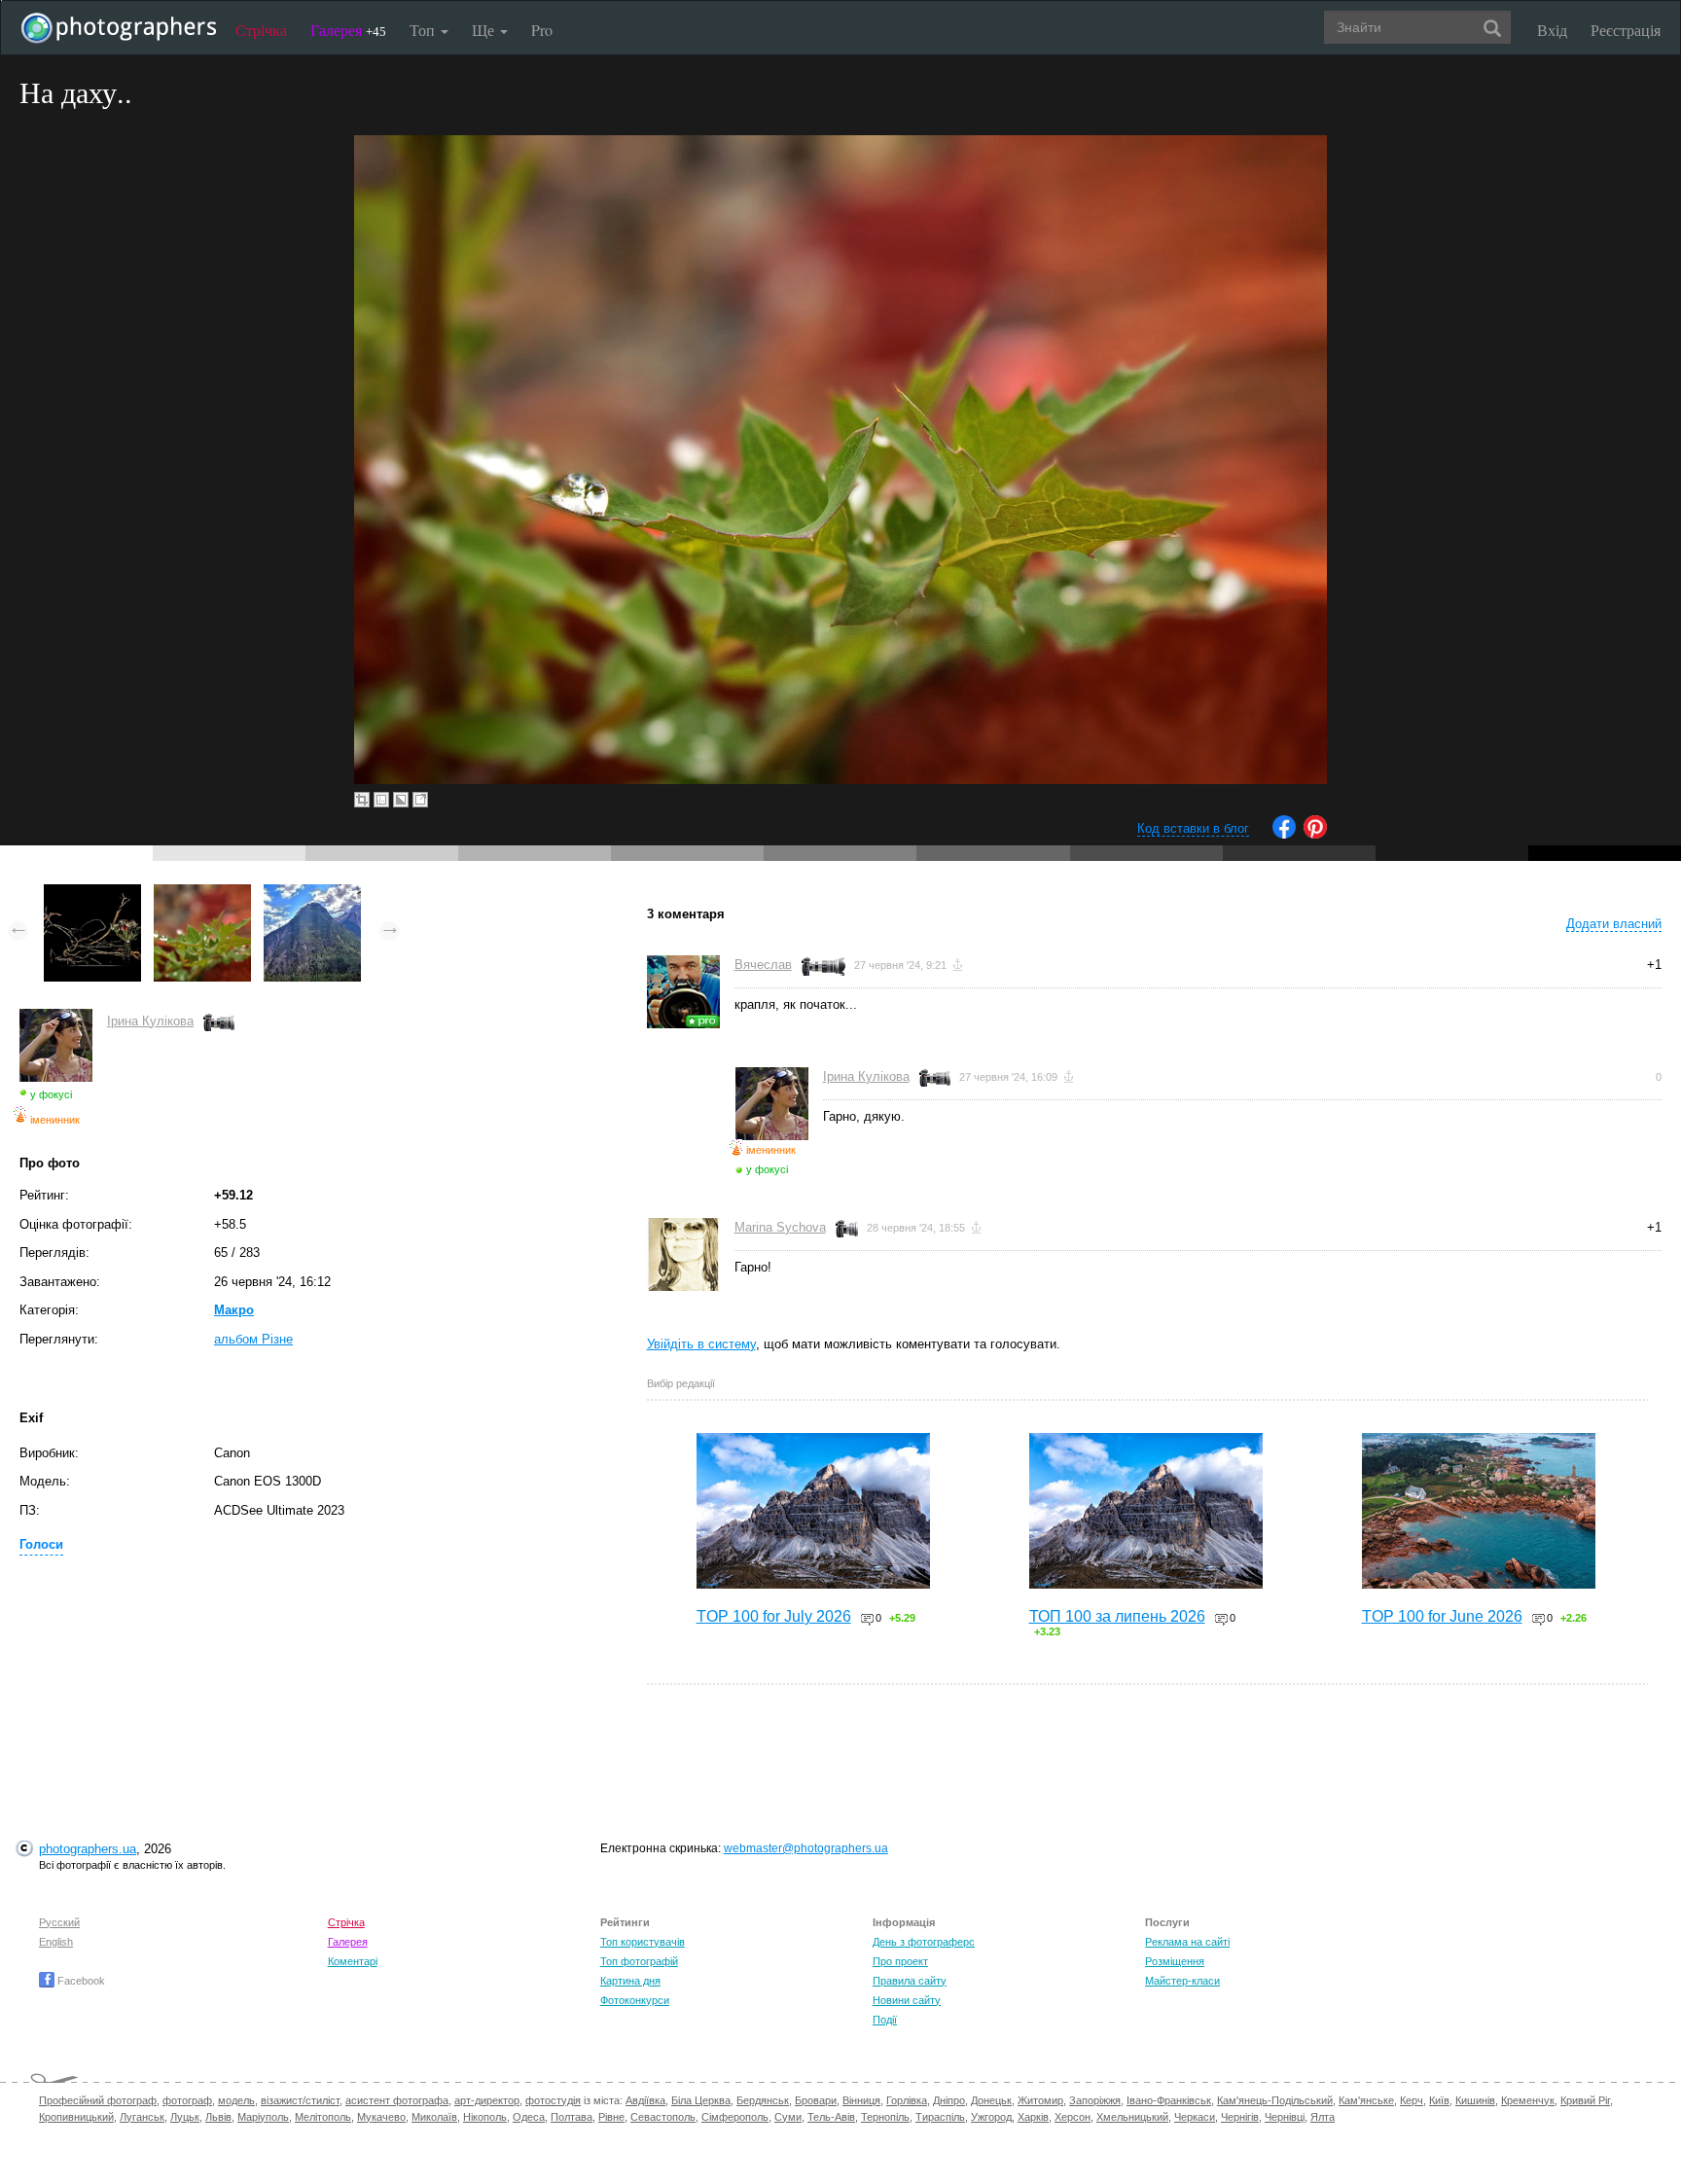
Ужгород (991, 2117)
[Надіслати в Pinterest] (1315, 834)
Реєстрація (1626, 30)
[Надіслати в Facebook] (1284, 834)
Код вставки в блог (1193, 828)
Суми (788, 2117)
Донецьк (991, 2100)
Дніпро (949, 2100)
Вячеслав (763, 965)
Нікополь (485, 2117)
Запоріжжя (1095, 2100)
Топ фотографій (639, 1961)
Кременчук (1528, 2100)
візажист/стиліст (300, 2100)
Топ (424, 30)
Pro (542, 30)
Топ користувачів (643, 1942)
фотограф (187, 2100)
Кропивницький (76, 2117)
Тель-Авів (831, 2117)
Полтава (572, 2117)
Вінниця (861, 2100)
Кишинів (1475, 2100)
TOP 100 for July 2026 (774, 1616)
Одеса (529, 2117)
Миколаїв (434, 2117)
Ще (485, 30)
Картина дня (630, 1981)
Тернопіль (885, 2117)
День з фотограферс (924, 1942)
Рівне (611, 2117)
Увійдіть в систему (701, 1344)
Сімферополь (735, 2117)
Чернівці (1285, 2117)
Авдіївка (645, 2100)
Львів (218, 2117)
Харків (1033, 2117)
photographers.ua (88, 1849)
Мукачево (381, 2117)
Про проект (900, 1961)
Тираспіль (940, 2117)
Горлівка (907, 2100)
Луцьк (185, 2117)
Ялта (1323, 2117)
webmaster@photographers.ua (806, 1848)
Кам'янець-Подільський (1275, 2100)
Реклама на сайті (1187, 1942)
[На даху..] (202, 894)
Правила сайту (910, 1981)
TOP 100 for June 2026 (1442, 1616)
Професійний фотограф (98, 2100)
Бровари (816, 2100)
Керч (1412, 2100)
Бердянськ (763, 2100)
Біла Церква (701, 2100)
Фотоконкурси (635, 2000)
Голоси (41, 1544)
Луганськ (142, 2117)
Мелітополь (323, 2117)
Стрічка (261, 30)
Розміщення (1175, 1961)
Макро (234, 1310)
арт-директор (487, 2100)
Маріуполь (263, 2117)
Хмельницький (1132, 2117)
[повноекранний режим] (420, 800)
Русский (59, 1922)
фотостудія (553, 2100)
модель (236, 2100)
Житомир (1040, 2100)
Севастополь (663, 2117)
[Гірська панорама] (312, 894)
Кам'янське (1366, 2100)
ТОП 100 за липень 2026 (1117, 1616)
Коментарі (353, 1961)
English (56, 1942)
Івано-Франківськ (1169, 2100)
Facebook (80, 1981)
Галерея (348, 30)
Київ (1439, 2100)
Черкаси (1195, 2117)
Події (885, 2020)
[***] (92, 894)
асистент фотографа (397, 2100)
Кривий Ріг (1585, 2100)
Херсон (1073, 2117)
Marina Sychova (780, 1227)
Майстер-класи (1182, 1981)
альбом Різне (253, 1339)
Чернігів (1240, 2117)
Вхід (1552, 30)
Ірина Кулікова (150, 1021)
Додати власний (1614, 924)
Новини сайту (907, 2000)
